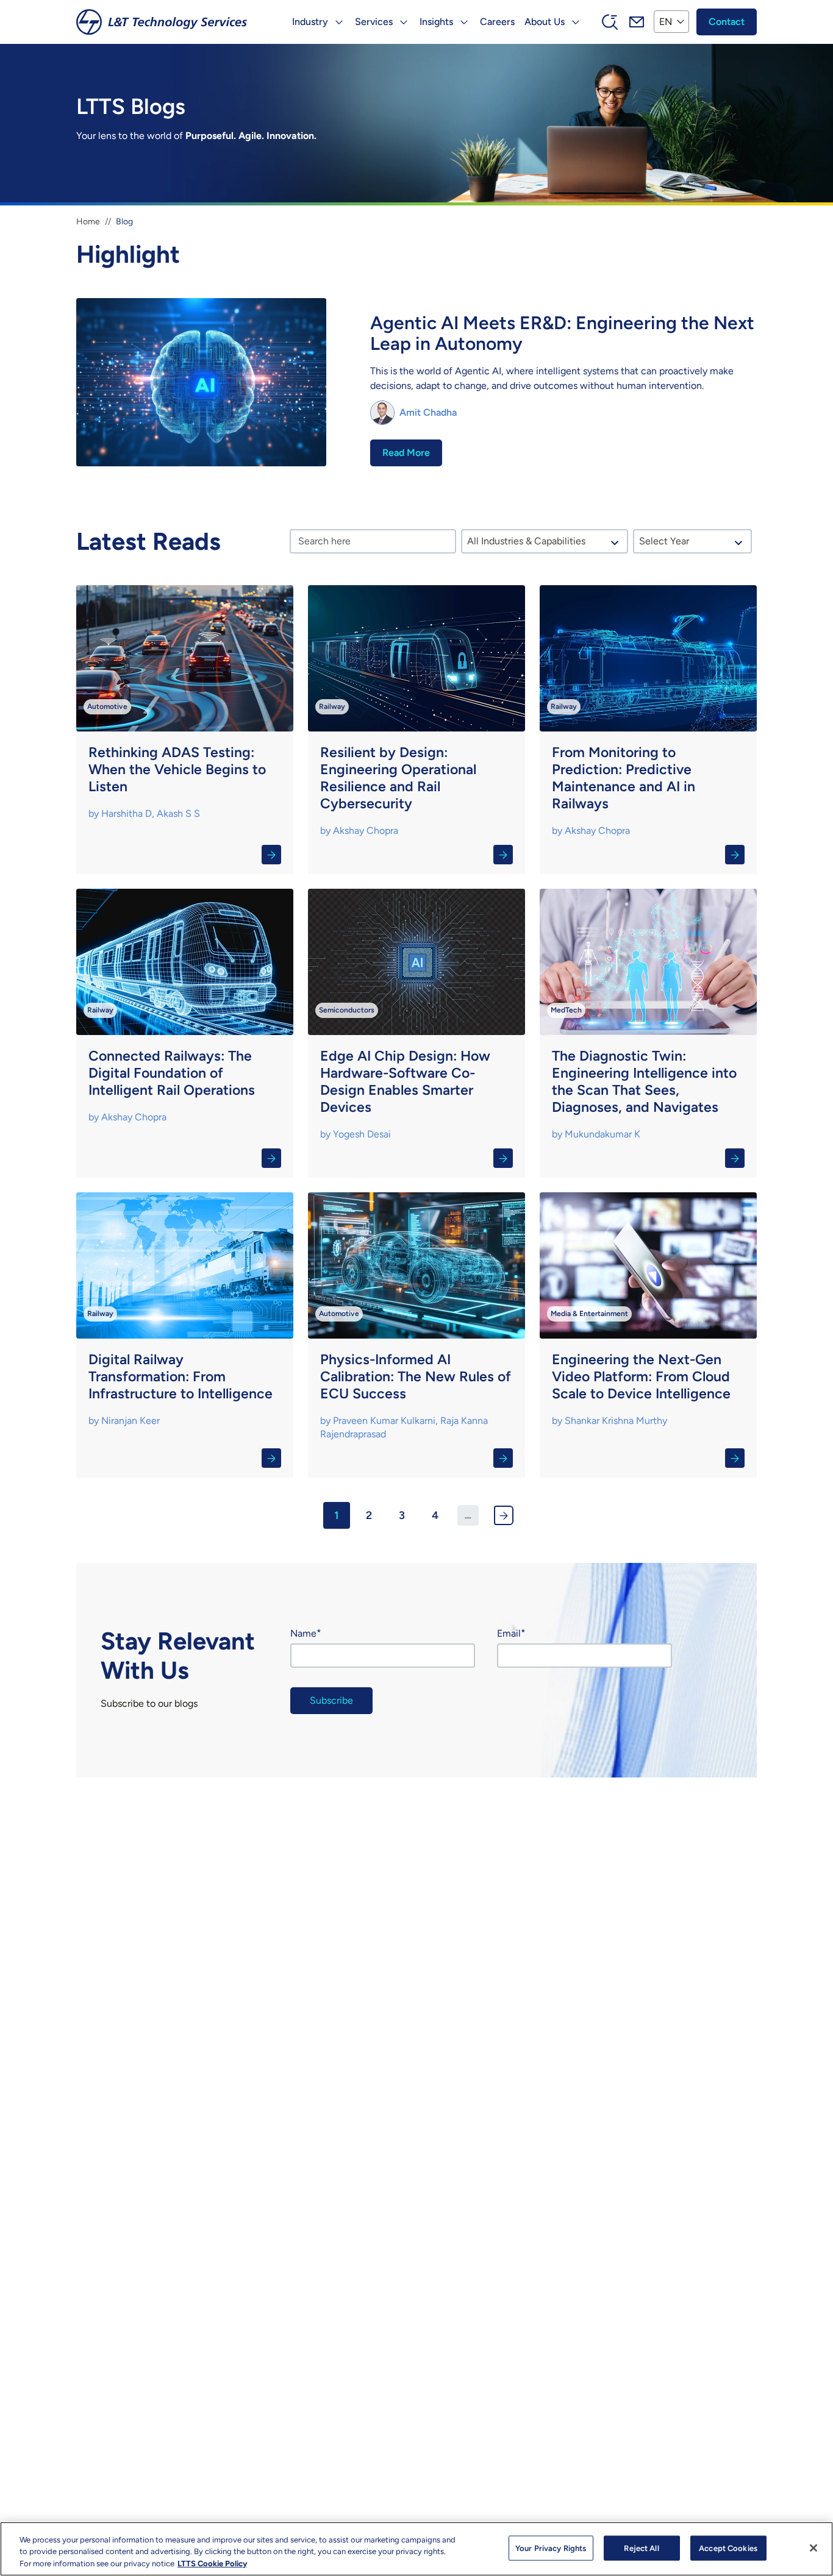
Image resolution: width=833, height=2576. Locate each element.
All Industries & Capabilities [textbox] (526, 541)
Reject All (641, 2548)
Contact (727, 22)
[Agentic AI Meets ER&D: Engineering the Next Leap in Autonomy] (416, 384)
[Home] (162, 22)
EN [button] (666, 22)
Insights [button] (436, 22)
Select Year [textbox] (664, 541)
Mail (637, 22)
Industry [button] (310, 22)
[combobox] (544, 541)
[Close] (813, 2548)
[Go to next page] (504, 1515)
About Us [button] (545, 22)
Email (509, 1633)
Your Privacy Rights (551, 2548)
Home (88, 222)
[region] (416, 2549)
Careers (497, 22)
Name (303, 1633)
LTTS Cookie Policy (212, 2564)
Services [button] (374, 22)
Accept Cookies (728, 2548)
